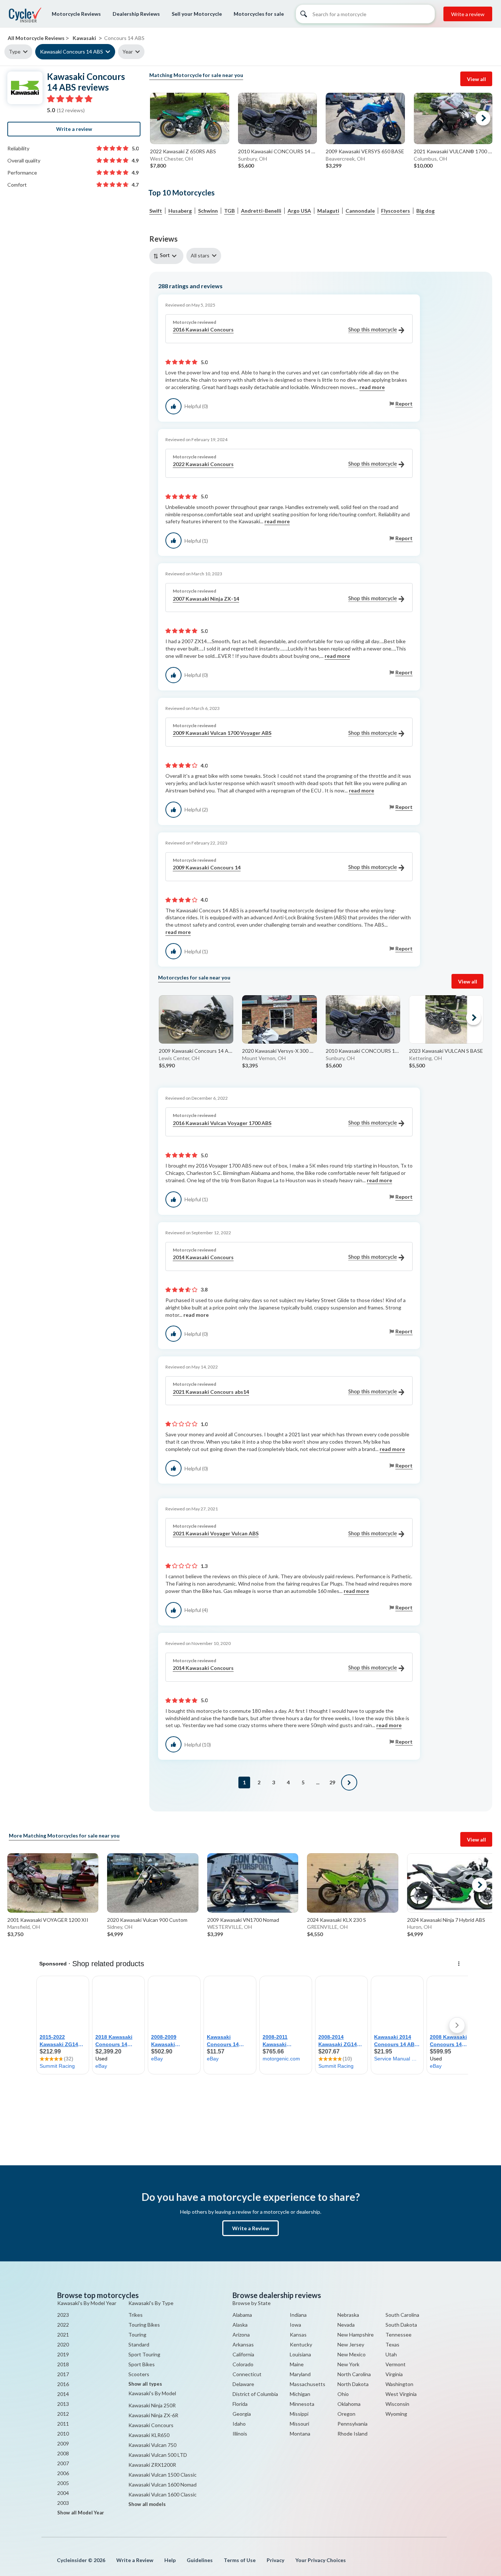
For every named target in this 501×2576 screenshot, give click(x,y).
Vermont (396, 2364)
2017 (63, 2374)
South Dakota (401, 2325)
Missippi (299, 2414)
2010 (63, 2434)
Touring (137, 2335)
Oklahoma (349, 2404)
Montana (300, 2434)
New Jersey (351, 2344)
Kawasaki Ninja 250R (152, 2405)
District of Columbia (255, 2394)
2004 (63, 2493)
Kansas (298, 2335)
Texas (392, 2344)
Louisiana (300, 2354)
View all (476, 79)
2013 (63, 2404)
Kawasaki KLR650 (149, 2435)
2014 (63, 2394)
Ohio (343, 2394)
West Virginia (401, 2394)
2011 (63, 2424)
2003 (63, 2503)
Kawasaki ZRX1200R (152, 2465)
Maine (297, 2364)
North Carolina (354, 2374)
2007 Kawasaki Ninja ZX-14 (206, 599)
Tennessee (398, 2335)
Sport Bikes (142, 2364)
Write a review (468, 14)
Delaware (243, 2384)
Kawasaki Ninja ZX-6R (153, 2415)
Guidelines (200, 2560)
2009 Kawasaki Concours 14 (207, 867)
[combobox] (168, 256)
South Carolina (402, 2315)
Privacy (275, 2560)
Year (128, 52)
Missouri (299, 2424)
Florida (240, 2404)
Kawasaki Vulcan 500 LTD (158, 2455)
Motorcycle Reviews (76, 14)
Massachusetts (308, 2384)
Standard (139, 2344)
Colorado (243, 2364)
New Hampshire (356, 2335)
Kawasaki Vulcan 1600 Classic (162, 2494)
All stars (200, 255)
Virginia (394, 2374)
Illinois (240, 2434)
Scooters (139, 2374)
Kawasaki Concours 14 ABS (72, 52)
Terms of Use (240, 2560)
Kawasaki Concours (151, 2425)
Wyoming (396, 2414)
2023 (63, 2315)
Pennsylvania (352, 2424)
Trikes (136, 2315)
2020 (63, 2344)
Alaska (240, 2325)
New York (348, 2364)
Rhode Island (352, 2434)
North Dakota (353, 2384)
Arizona (241, 2335)
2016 (63, 2384)
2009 (63, 2443)
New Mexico (352, 2354)
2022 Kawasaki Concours (203, 464)
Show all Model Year (81, 2513)
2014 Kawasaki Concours (203, 1257)
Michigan (300, 2394)
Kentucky (301, 2344)
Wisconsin (397, 2404)
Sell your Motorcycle (197, 14)
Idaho (239, 2424)
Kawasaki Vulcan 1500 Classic (162, 2475)
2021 (63, 2335)
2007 (63, 2463)
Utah (391, 2354)
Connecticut (247, 2374)
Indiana (298, 2315)
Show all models (147, 2504)
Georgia (242, 2414)
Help (170, 2560)
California (243, 2354)
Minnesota (302, 2404)
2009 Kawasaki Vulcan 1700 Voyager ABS (222, 733)
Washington (399, 2384)
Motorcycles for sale (259, 14)
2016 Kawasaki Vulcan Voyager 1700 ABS (222, 1123)
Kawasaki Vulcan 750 (152, 2445)
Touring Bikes (144, 2325)
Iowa (295, 2325)
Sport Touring (144, 2354)
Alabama (242, 2315)
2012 (63, 2414)
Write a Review (251, 2228)
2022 (63, 2325)
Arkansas (243, 2344)
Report (404, 404)
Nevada (346, 2325)
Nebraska (348, 2315)
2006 (63, 2473)
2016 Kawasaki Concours (203, 329)
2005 (63, 2483)
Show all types (145, 2384)
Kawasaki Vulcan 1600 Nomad (162, 2485)
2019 (63, 2354)
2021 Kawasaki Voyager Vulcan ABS (216, 1533)
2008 (63, 2453)
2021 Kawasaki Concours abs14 (211, 1392)
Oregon (346, 2414)
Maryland (300, 2374)
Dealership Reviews (136, 14)
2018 (63, 2364)
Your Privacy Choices (321, 2560)
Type (15, 52)
